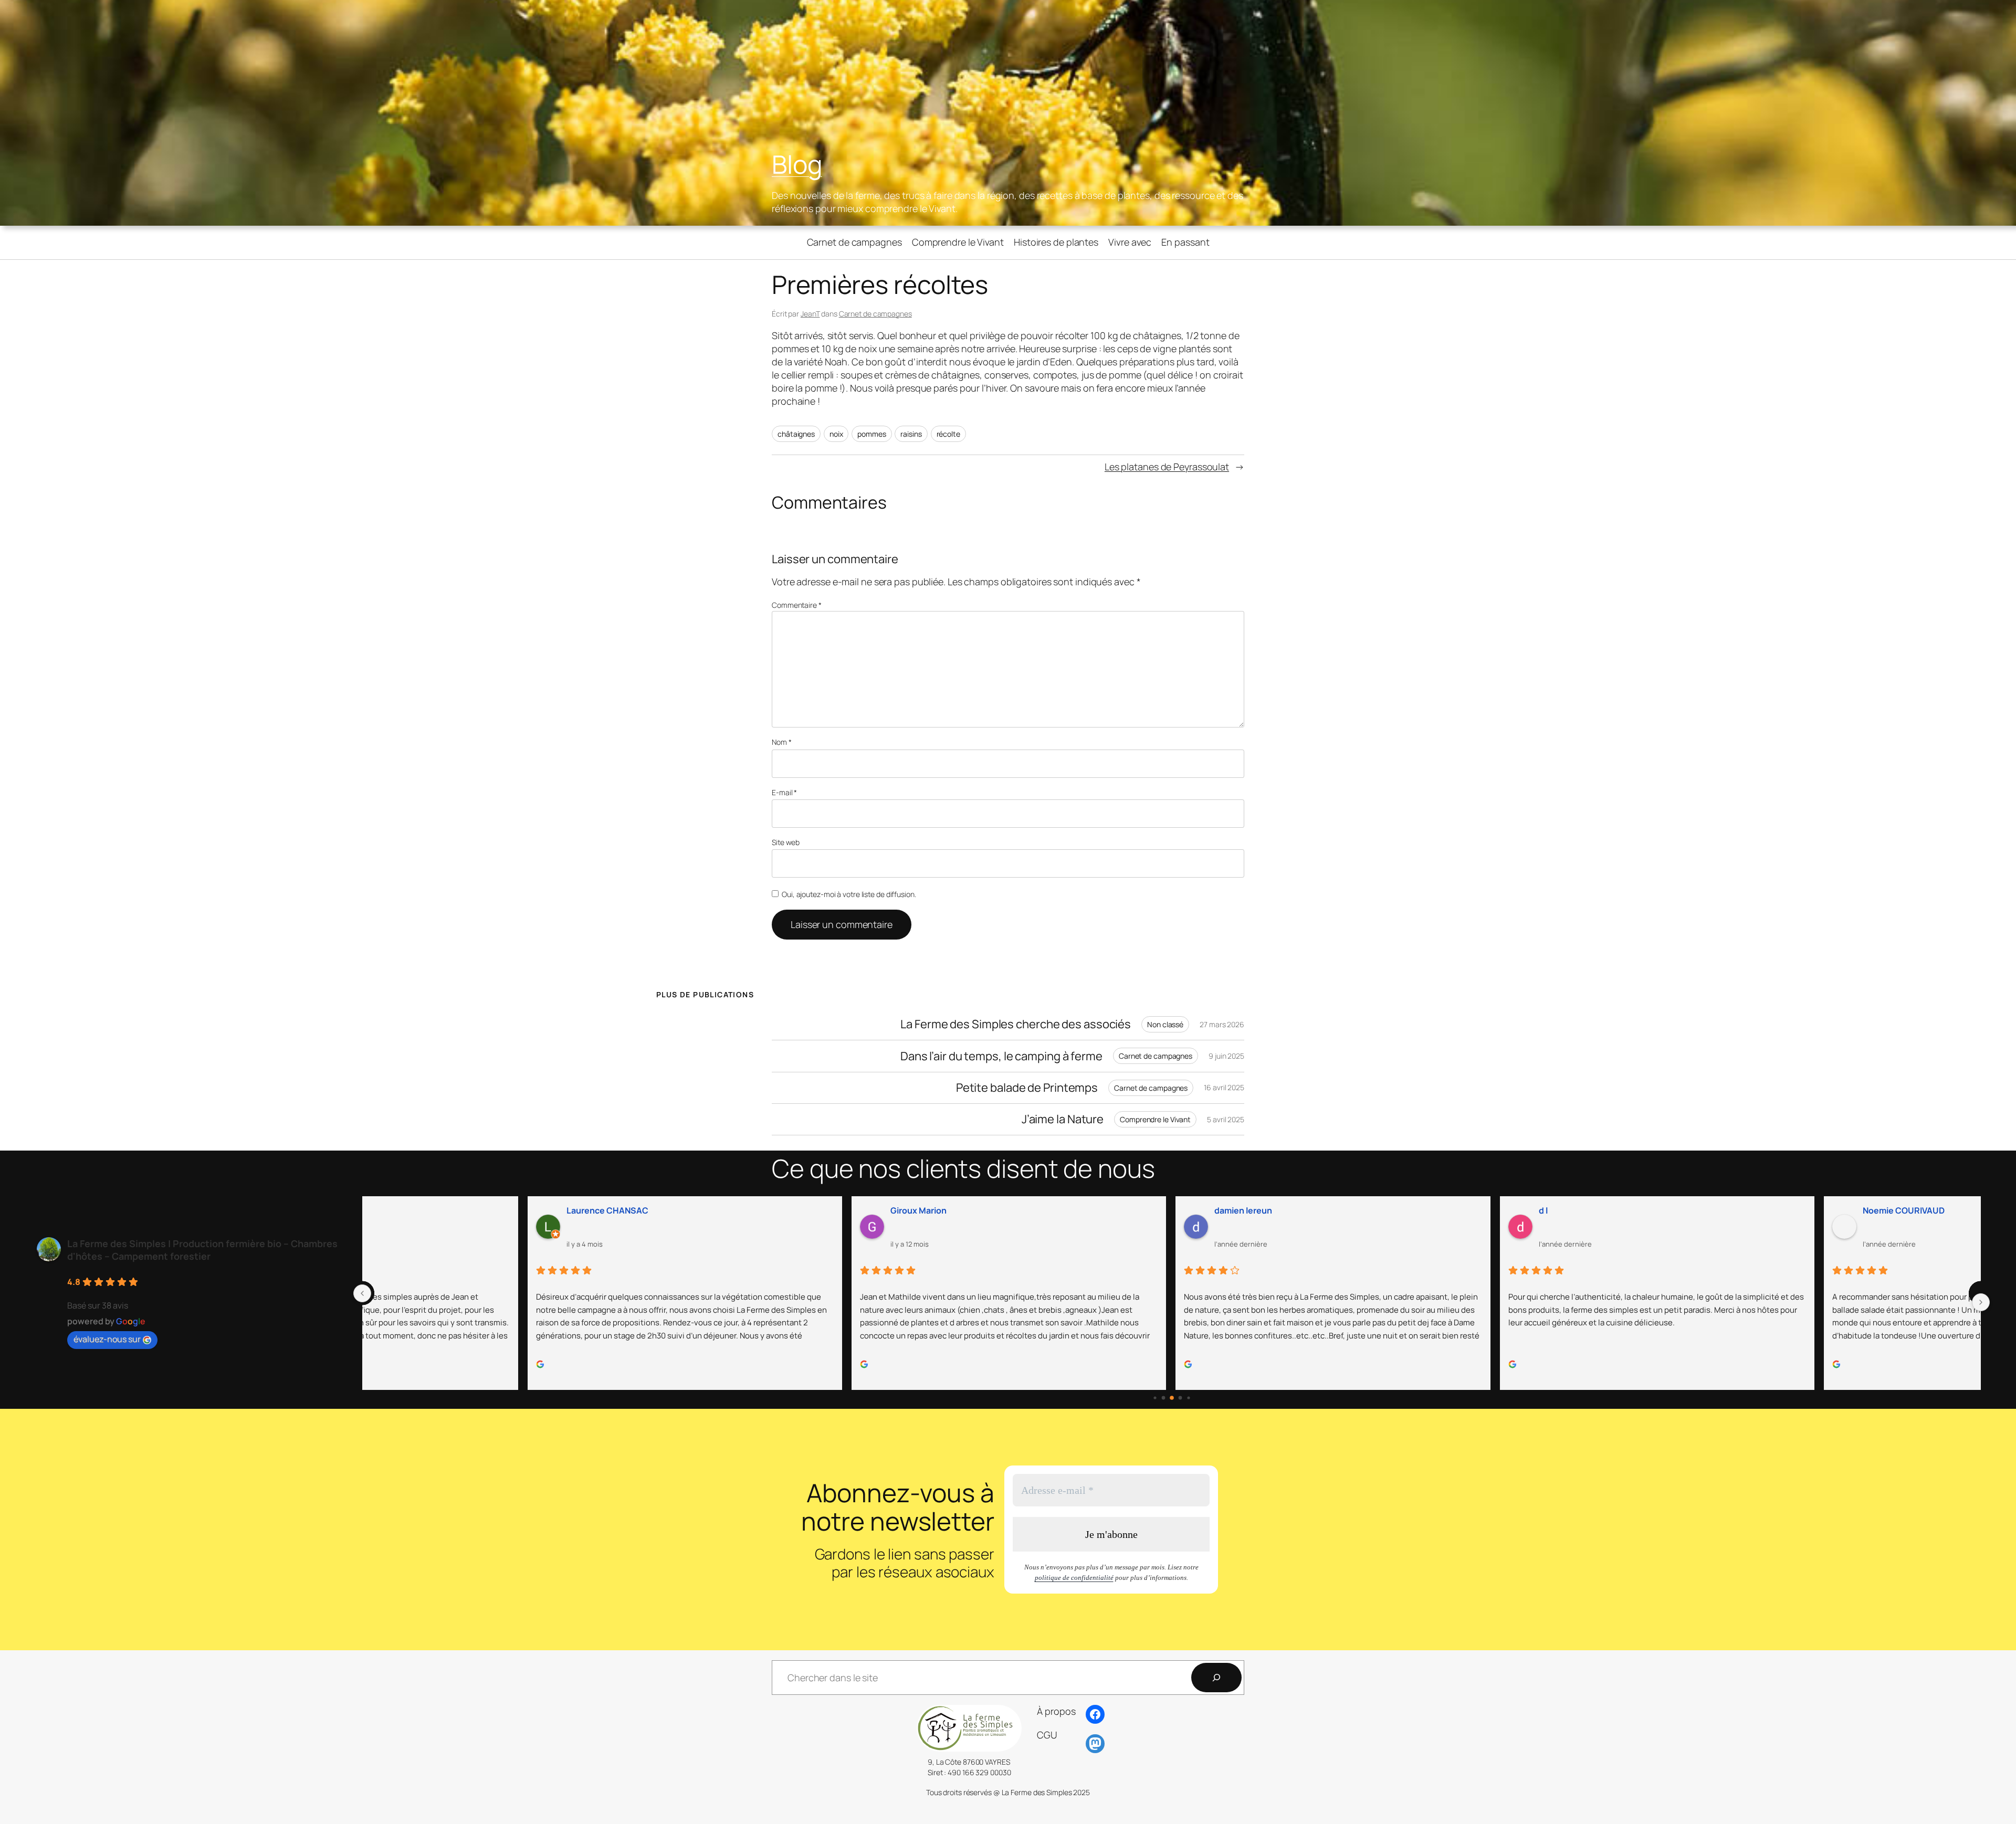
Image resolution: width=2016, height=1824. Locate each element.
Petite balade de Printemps (1027, 1088)
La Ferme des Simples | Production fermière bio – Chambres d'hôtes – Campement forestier (202, 1250)
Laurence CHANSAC (446, 1210)
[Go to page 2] (1172, 1398)
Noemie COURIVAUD (1742, 1210)
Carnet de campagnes (875, 314)
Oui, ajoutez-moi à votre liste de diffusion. (848, 894)
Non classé (1165, 1024)
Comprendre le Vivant (1155, 1119)
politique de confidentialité (1074, 1578)
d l (1382, 1210)
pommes (871, 434)
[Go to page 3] (1180, 1398)
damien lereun (1082, 1210)
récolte (948, 434)
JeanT (810, 314)
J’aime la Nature (1063, 1119)
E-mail (784, 792)
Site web (786, 842)
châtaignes (796, 434)
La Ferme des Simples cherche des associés (1016, 1024)
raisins (911, 434)
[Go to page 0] (1155, 1398)
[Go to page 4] (1188, 1398)
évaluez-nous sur (107, 1339)
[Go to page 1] (1163, 1398)
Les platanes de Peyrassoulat (1167, 467)
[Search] (1216, 1678)
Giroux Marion (757, 1210)
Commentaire (797, 605)
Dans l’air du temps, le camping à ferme (1001, 1056)
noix (836, 434)
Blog (797, 164)
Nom (782, 742)
